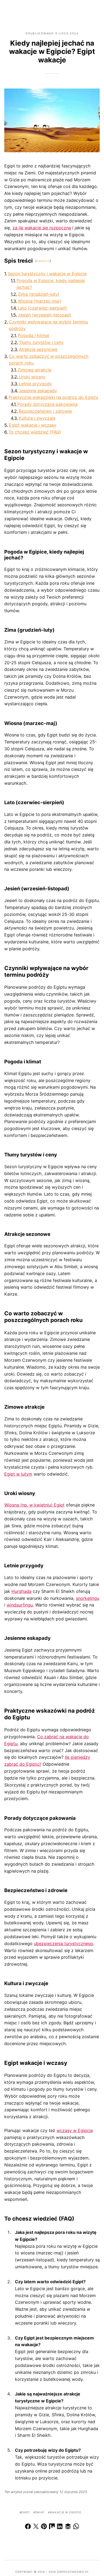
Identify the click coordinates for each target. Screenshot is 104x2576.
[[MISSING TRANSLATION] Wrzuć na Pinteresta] (44, 2527)
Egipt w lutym (18, 1474)
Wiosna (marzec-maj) (40, 301)
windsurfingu (20, 1605)
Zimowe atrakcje (34, 370)
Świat (40, 2512)
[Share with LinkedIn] (60, 2527)
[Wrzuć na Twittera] (36, 2527)
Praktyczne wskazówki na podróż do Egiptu (53, 397)
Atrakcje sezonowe (38, 349)
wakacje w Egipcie (65, 2512)
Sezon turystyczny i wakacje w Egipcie (47, 274)
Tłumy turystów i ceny (41, 342)
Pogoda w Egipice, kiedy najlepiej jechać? (51, 284)
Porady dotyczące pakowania (47, 404)
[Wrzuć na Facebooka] (28, 2527)
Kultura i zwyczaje (37, 418)
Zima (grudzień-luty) (39, 294)
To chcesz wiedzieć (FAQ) (35, 432)
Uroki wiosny (32, 377)
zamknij (43, 261)
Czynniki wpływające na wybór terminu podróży (48, 325)
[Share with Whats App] (76, 2527)
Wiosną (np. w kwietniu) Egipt (34, 1505)
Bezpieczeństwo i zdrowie (45, 411)
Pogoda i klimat (33, 335)
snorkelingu (88, 1598)
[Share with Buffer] (68, 2527)
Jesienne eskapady (38, 391)
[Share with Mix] (52, 2527)
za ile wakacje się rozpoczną (42, 228)
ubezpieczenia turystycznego (64, 1944)
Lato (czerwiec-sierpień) (42, 308)
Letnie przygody (35, 384)
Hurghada (21, 1591)
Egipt (25, 2512)
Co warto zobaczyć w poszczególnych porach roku (49, 360)
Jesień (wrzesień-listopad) (45, 315)
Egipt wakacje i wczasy (33, 425)
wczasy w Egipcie (75, 2130)
